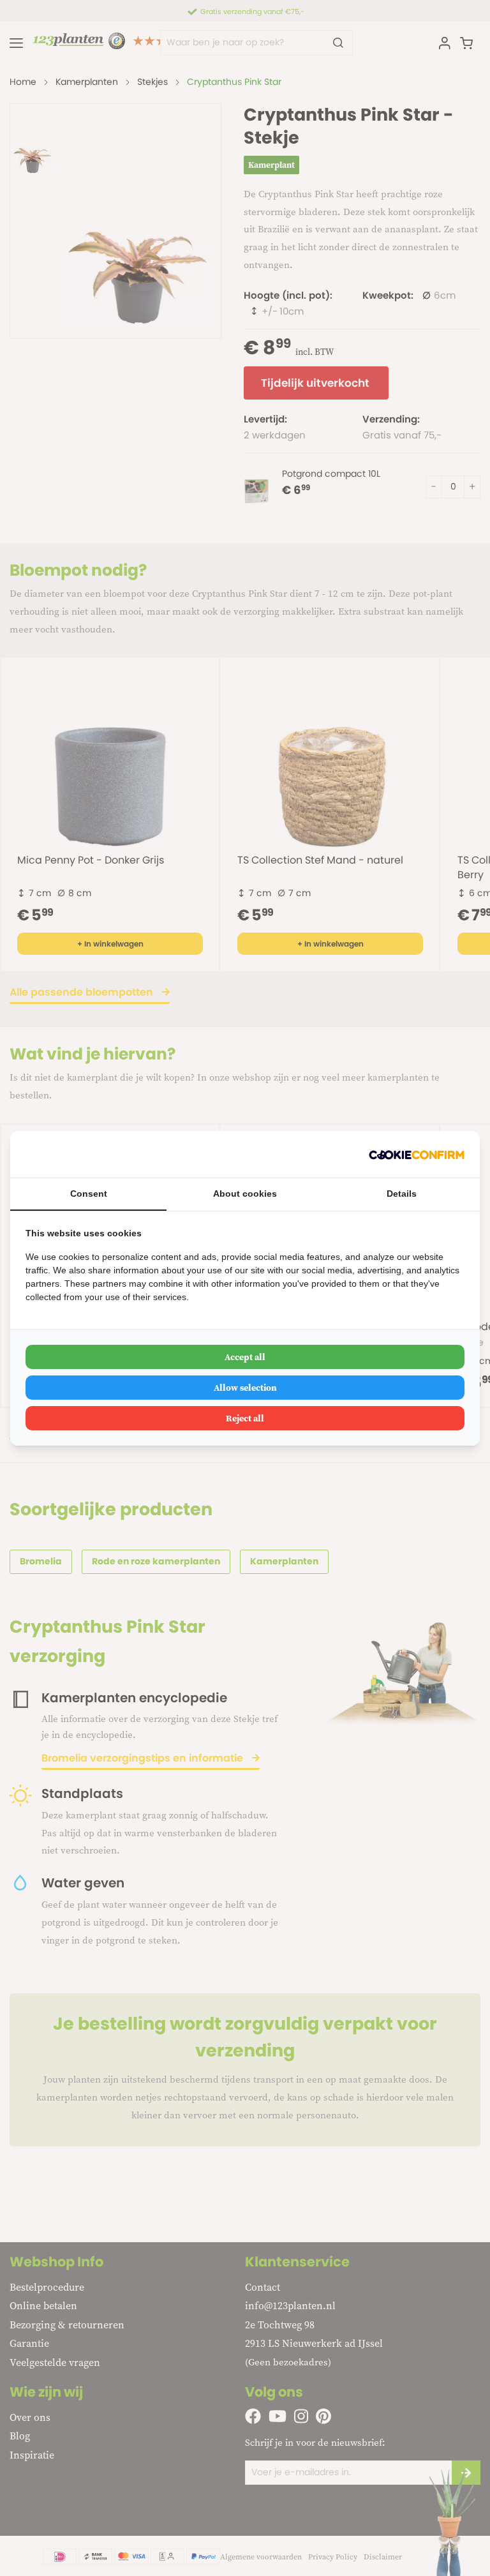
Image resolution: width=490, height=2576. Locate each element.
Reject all (245, 1418)
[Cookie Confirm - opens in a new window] (417, 1154)
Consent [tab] (89, 1194)
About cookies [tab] (245, 1194)
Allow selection (245, 1388)
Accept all (245, 1357)
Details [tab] (402, 1194)
